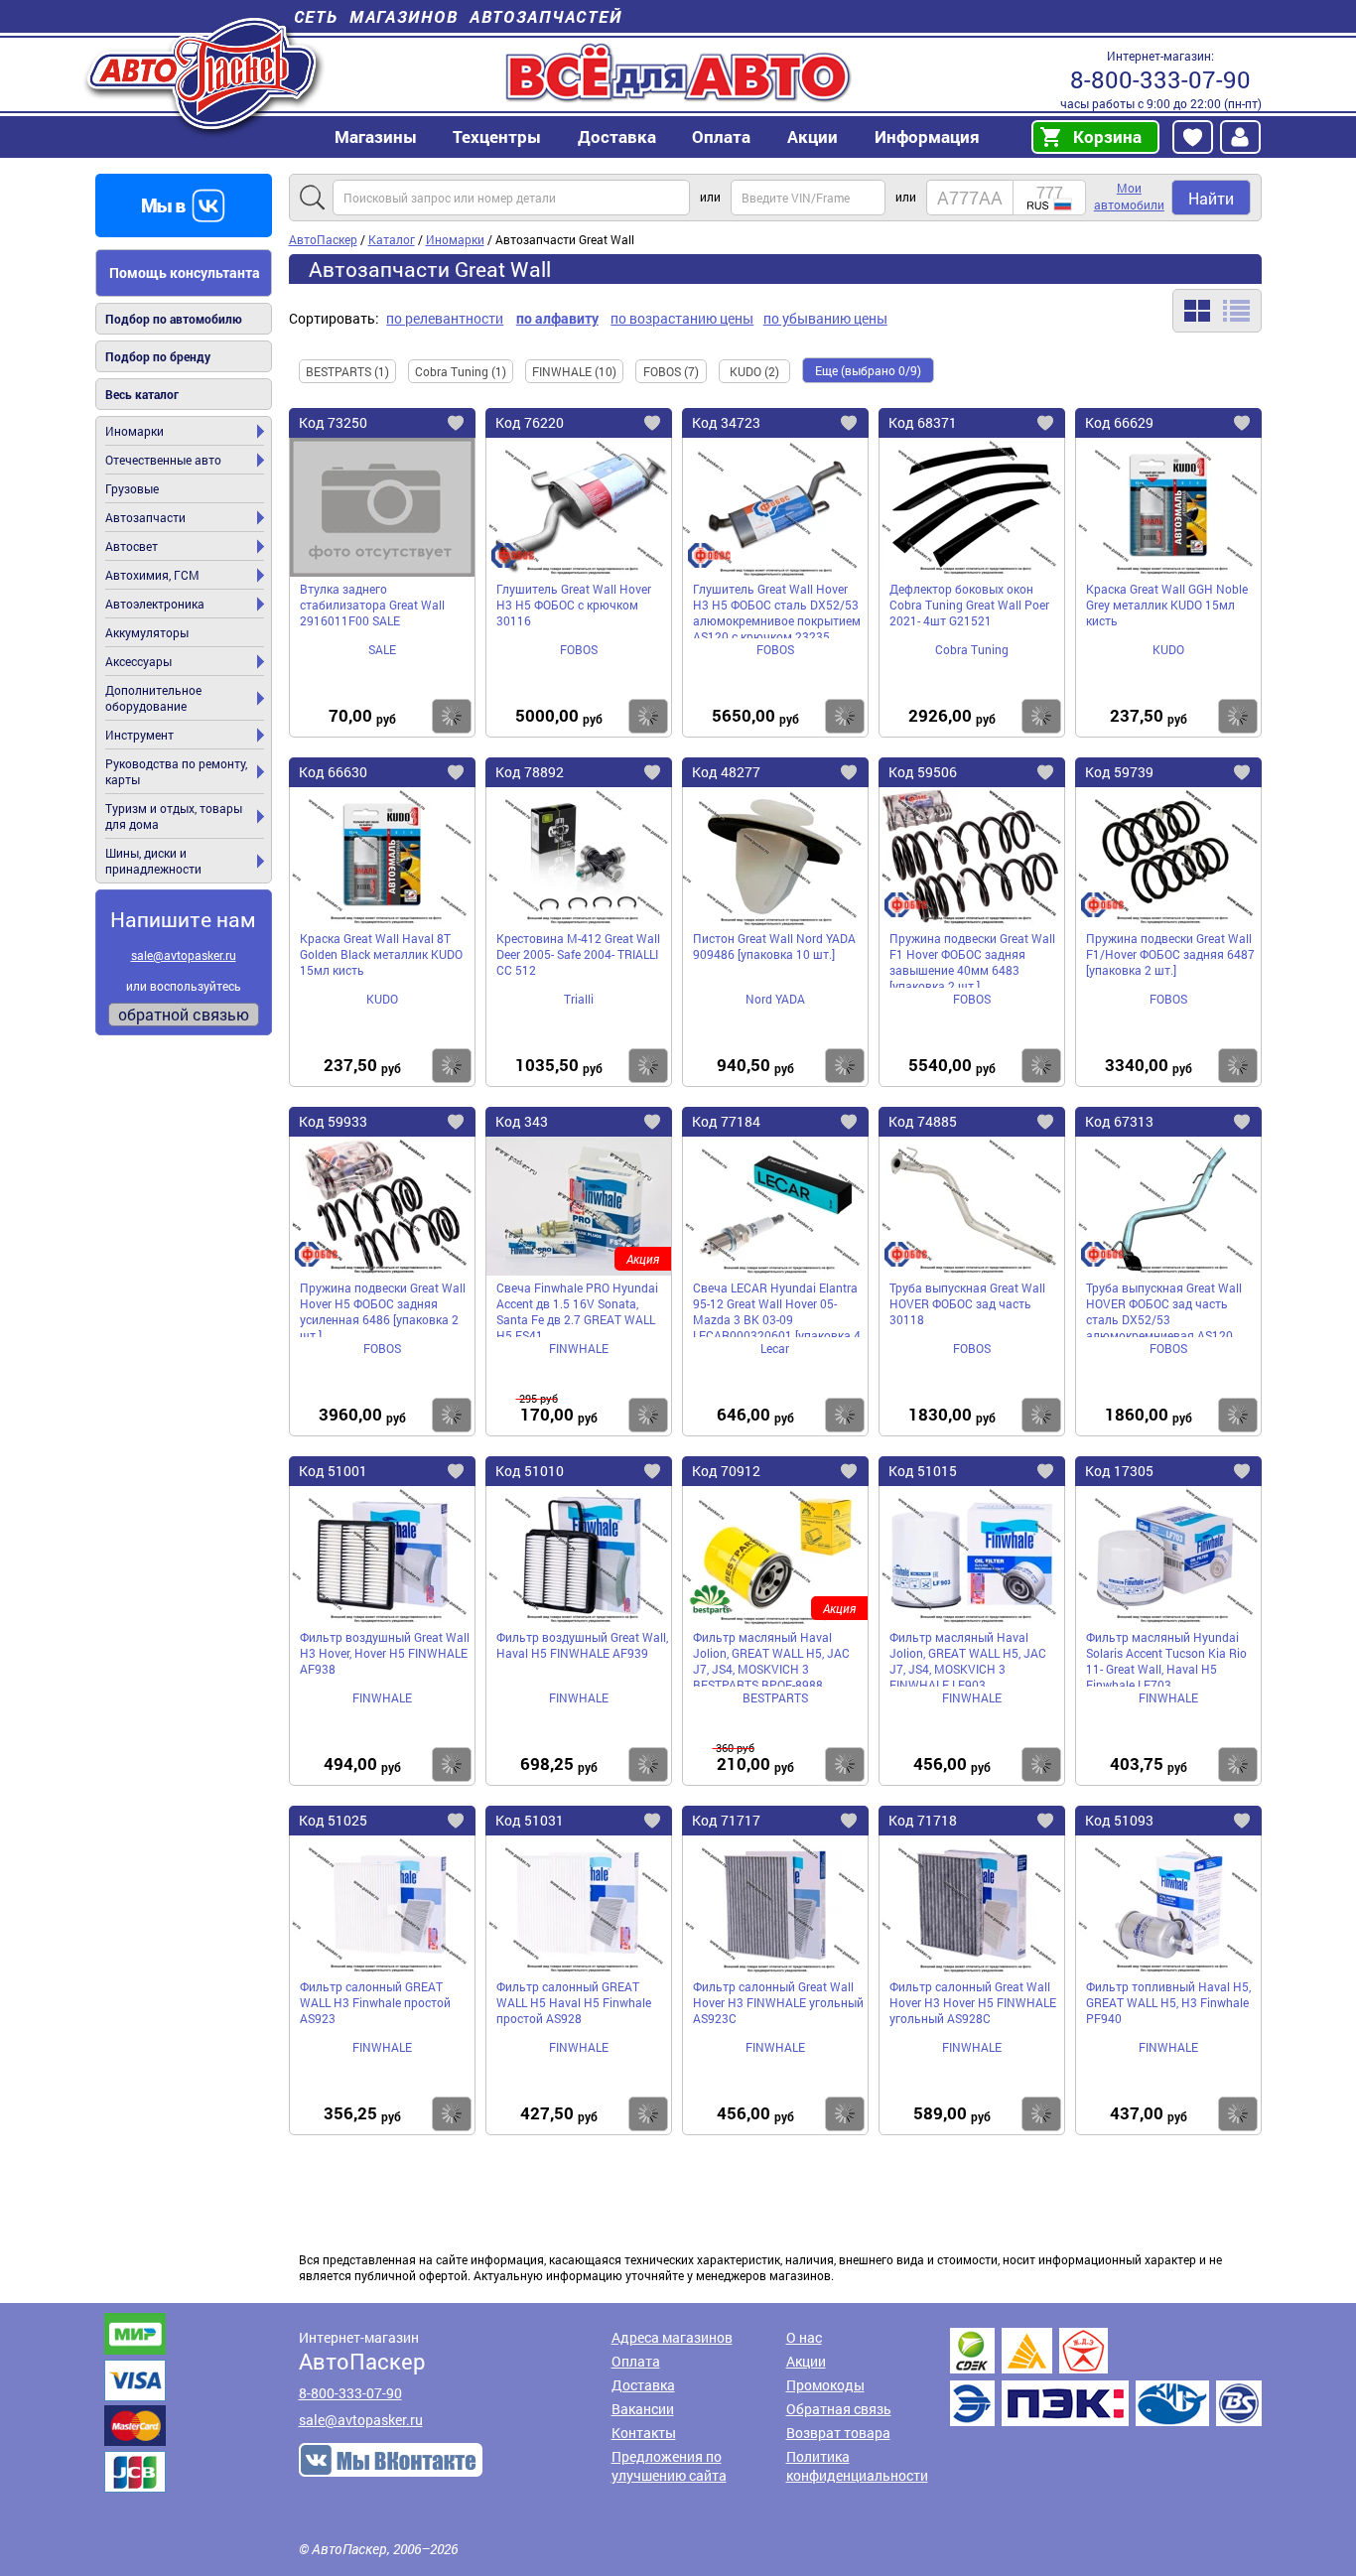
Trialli (579, 999)
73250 (333, 422)
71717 (726, 1820)
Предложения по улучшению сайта (669, 2466)
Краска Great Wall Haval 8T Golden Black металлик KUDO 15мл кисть (381, 954)
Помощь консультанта (185, 272)
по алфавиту (557, 318)
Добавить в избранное (472, 426)
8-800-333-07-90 (1160, 79)
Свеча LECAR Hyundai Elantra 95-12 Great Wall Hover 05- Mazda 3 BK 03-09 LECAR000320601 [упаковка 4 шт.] (777, 1308)
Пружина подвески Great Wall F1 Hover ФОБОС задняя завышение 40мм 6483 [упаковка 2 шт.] (972, 959)
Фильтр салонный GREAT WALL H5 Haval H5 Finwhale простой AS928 (574, 2002)
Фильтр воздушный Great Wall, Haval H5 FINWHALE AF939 (582, 1645)
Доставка (617, 136)
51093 (1119, 1820)
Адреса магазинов (672, 2337)
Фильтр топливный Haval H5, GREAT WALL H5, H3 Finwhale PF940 (1168, 2002)
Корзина (1107, 136)
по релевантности (445, 318)
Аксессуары (138, 661)
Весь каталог (142, 394)
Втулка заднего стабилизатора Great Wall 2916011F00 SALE (372, 605)
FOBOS (579, 649)
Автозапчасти (145, 517)
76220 (530, 422)
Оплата (721, 136)
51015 (923, 1471)
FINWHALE (579, 1348)
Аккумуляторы (147, 632)
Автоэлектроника (155, 604)
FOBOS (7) (671, 371)
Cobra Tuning (972, 649)
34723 (726, 422)
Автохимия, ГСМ (152, 575)
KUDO (1168, 649)
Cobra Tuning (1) (461, 371)
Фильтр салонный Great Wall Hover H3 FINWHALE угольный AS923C (778, 2002)
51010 (530, 1471)
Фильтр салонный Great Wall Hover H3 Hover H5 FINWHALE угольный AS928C (973, 2002)
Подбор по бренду (158, 356)
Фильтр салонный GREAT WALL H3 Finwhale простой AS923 (375, 2002)
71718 (923, 1820)
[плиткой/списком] (1217, 311)
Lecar (775, 1348)
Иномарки (135, 431)
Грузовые (132, 488)
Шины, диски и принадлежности (153, 861)
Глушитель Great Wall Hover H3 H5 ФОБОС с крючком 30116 (574, 605)
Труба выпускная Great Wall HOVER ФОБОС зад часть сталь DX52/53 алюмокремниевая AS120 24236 (1164, 1308)
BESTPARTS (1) (347, 371)
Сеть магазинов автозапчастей (458, 16)
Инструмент (139, 735)
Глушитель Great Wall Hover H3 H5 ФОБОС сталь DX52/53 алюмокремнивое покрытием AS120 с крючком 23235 (777, 610)
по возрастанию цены (682, 318)
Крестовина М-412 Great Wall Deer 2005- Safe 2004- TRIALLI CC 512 (578, 954)
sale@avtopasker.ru (184, 955)
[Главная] (204, 73)
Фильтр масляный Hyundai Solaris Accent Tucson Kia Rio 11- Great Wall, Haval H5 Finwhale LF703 (1166, 1658)
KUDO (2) (754, 371)
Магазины (376, 136)
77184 (726, 1121)
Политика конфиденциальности (857, 2466)
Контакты (644, 2433)
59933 (333, 1121)
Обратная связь (839, 2409)
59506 (923, 772)
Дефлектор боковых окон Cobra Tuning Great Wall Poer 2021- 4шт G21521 (969, 605)
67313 (1119, 1121)
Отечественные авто (163, 460)
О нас (804, 2337)
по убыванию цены (825, 318)
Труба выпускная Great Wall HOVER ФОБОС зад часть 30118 (967, 1303)
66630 (333, 772)
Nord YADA (775, 999)
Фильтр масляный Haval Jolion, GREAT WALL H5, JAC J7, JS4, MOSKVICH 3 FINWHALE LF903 (968, 1658)
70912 (726, 1471)
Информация (927, 136)
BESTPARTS (775, 1697)
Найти (1211, 198)
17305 (1119, 1471)
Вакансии (643, 2409)
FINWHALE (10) (574, 371)
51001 (333, 1471)
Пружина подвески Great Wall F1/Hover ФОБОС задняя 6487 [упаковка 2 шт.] (1170, 954)
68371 (923, 422)
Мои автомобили (1129, 196)
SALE (382, 649)
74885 (923, 1121)
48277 (726, 772)
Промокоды (825, 2385)
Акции (806, 2361)
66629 (1119, 422)
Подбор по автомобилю (174, 319)
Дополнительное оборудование (153, 698)
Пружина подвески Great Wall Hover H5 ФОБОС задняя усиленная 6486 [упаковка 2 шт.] (383, 1308)
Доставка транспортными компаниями (1106, 2377)
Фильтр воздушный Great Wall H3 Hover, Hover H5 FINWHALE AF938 (385, 1653)
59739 (1119, 772)
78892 (530, 772)
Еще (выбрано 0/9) (868, 370)
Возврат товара (838, 2433)
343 (522, 1121)
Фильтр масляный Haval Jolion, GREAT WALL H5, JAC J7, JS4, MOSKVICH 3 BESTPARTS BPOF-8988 (771, 1658)
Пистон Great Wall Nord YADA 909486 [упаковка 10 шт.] (774, 946)
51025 (333, 1820)
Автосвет (132, 546)
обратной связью (184, 1014)
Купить (452, 716)
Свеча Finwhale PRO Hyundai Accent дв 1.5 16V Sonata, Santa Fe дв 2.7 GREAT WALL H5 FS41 (577, 1308)
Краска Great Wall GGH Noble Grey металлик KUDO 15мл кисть (1167, 605)
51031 (530, 1820)
